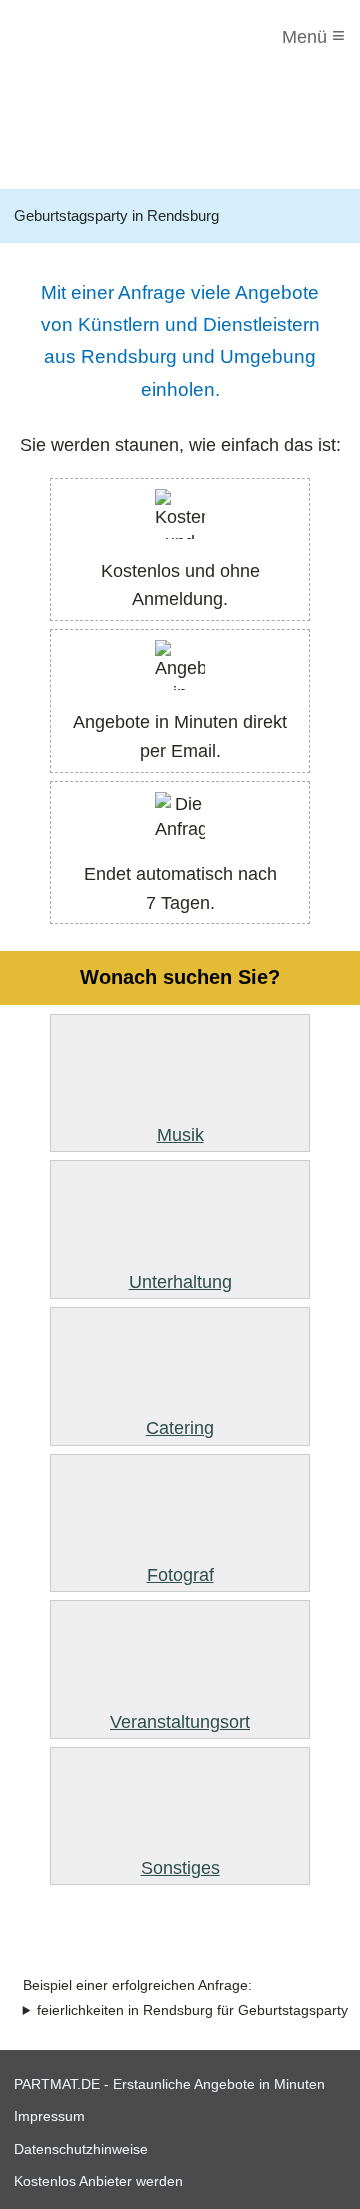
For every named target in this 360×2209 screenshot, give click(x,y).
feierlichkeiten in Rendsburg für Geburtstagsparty (192, 2010)
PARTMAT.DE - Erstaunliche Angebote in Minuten (169, 2084)
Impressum (49, 2116)
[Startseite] (97, 37)
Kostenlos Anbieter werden (98, 2181)
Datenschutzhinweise (81, 2149)
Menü (313, 35)
